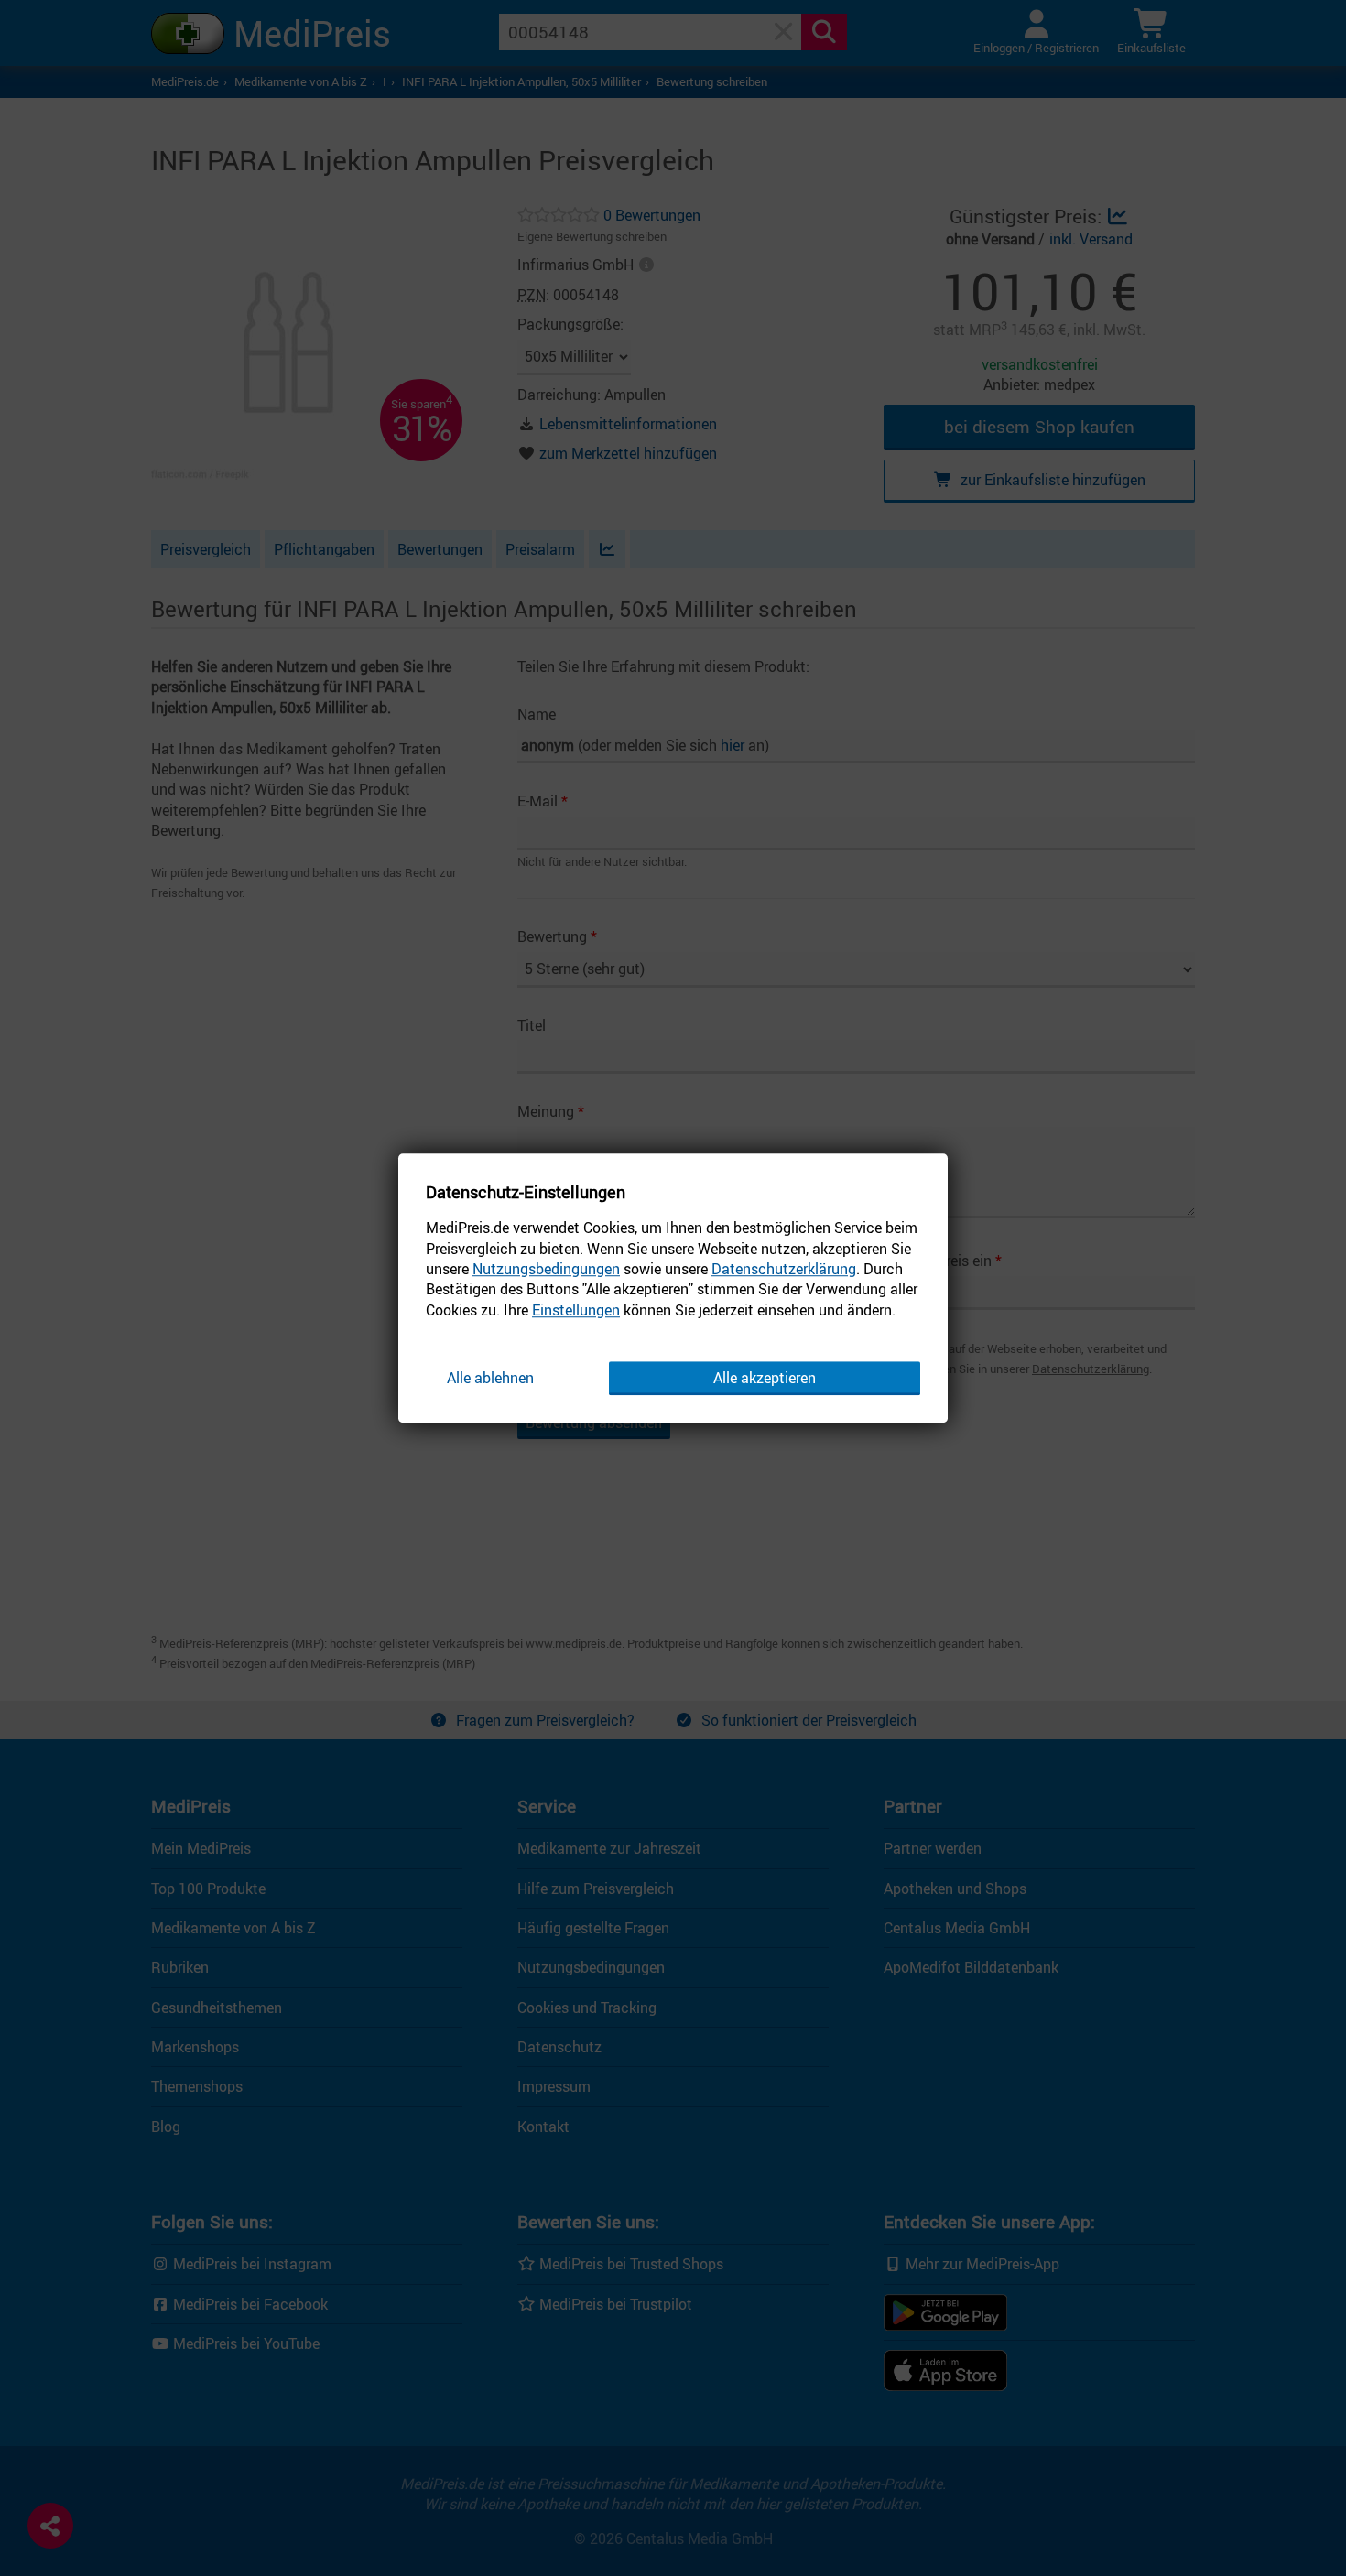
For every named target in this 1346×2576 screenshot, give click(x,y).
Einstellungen (576, 1310)
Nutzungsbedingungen (546, 1269)
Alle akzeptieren (765, 1378)
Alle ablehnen (490, 1378)
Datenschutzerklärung (784, 1269)
